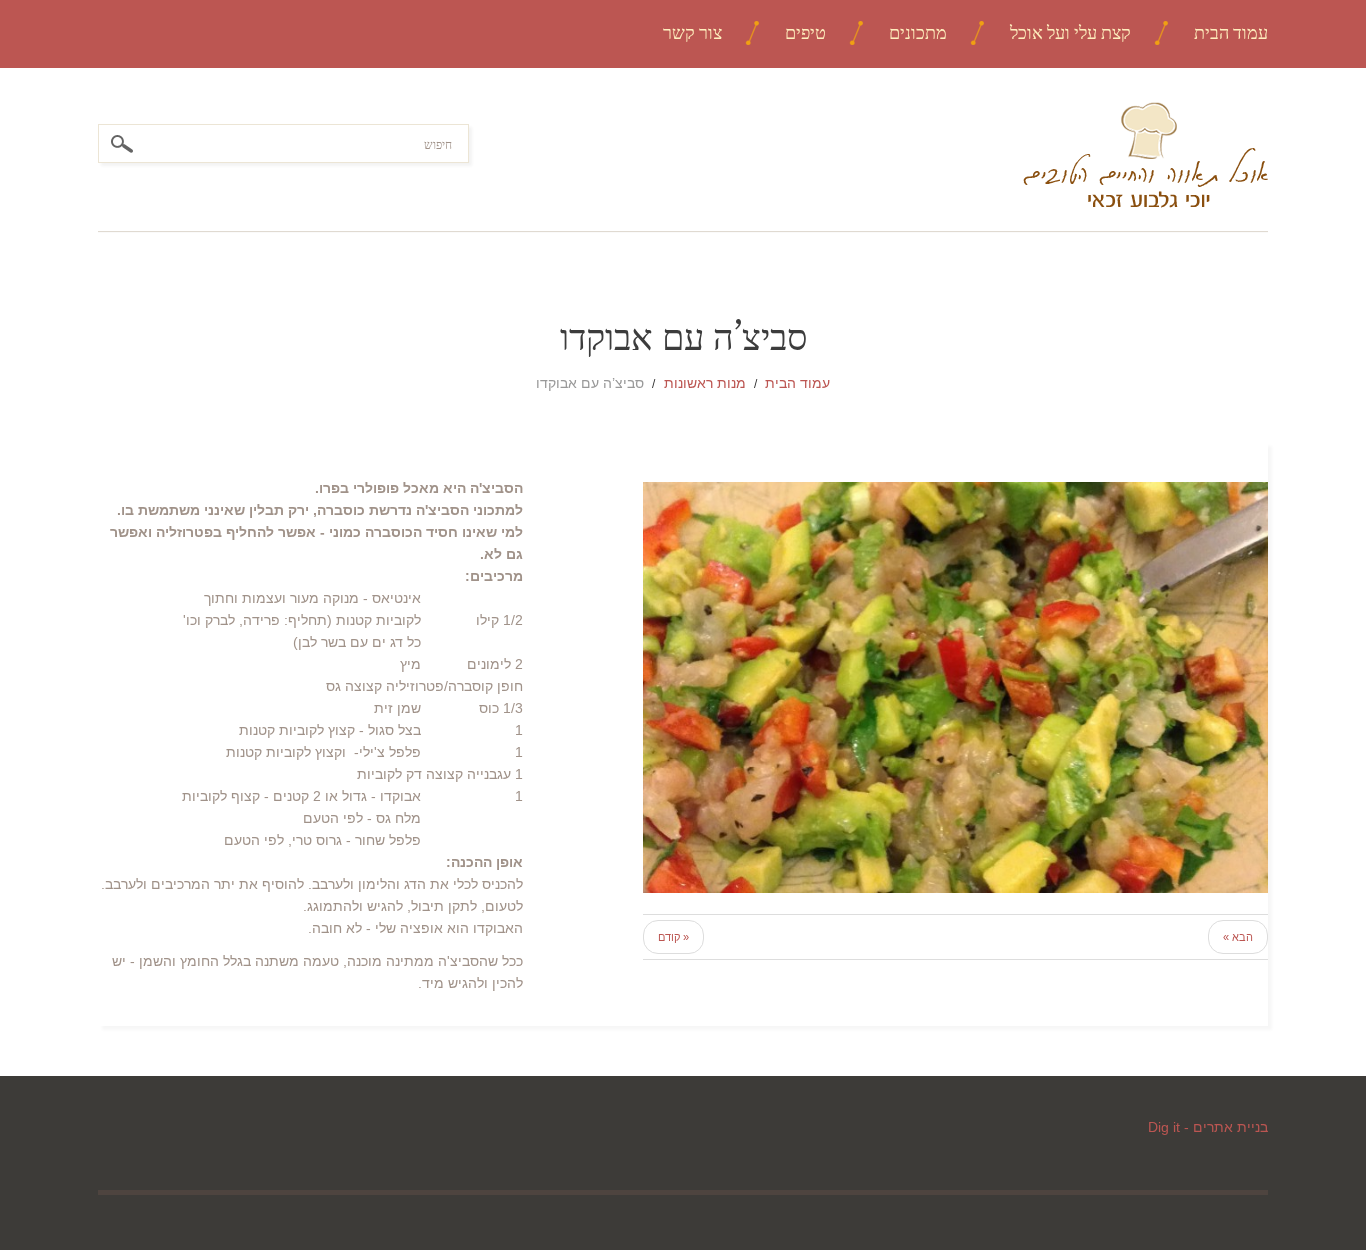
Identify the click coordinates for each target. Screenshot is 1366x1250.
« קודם (673, 937)
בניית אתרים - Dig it (1208, 1127)
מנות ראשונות (705, 383)
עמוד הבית (1231, 32)
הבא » (1238, 937)
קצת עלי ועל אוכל (1070, 32)
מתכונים (918, 32)
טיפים (805, 32)
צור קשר (692, 32)
